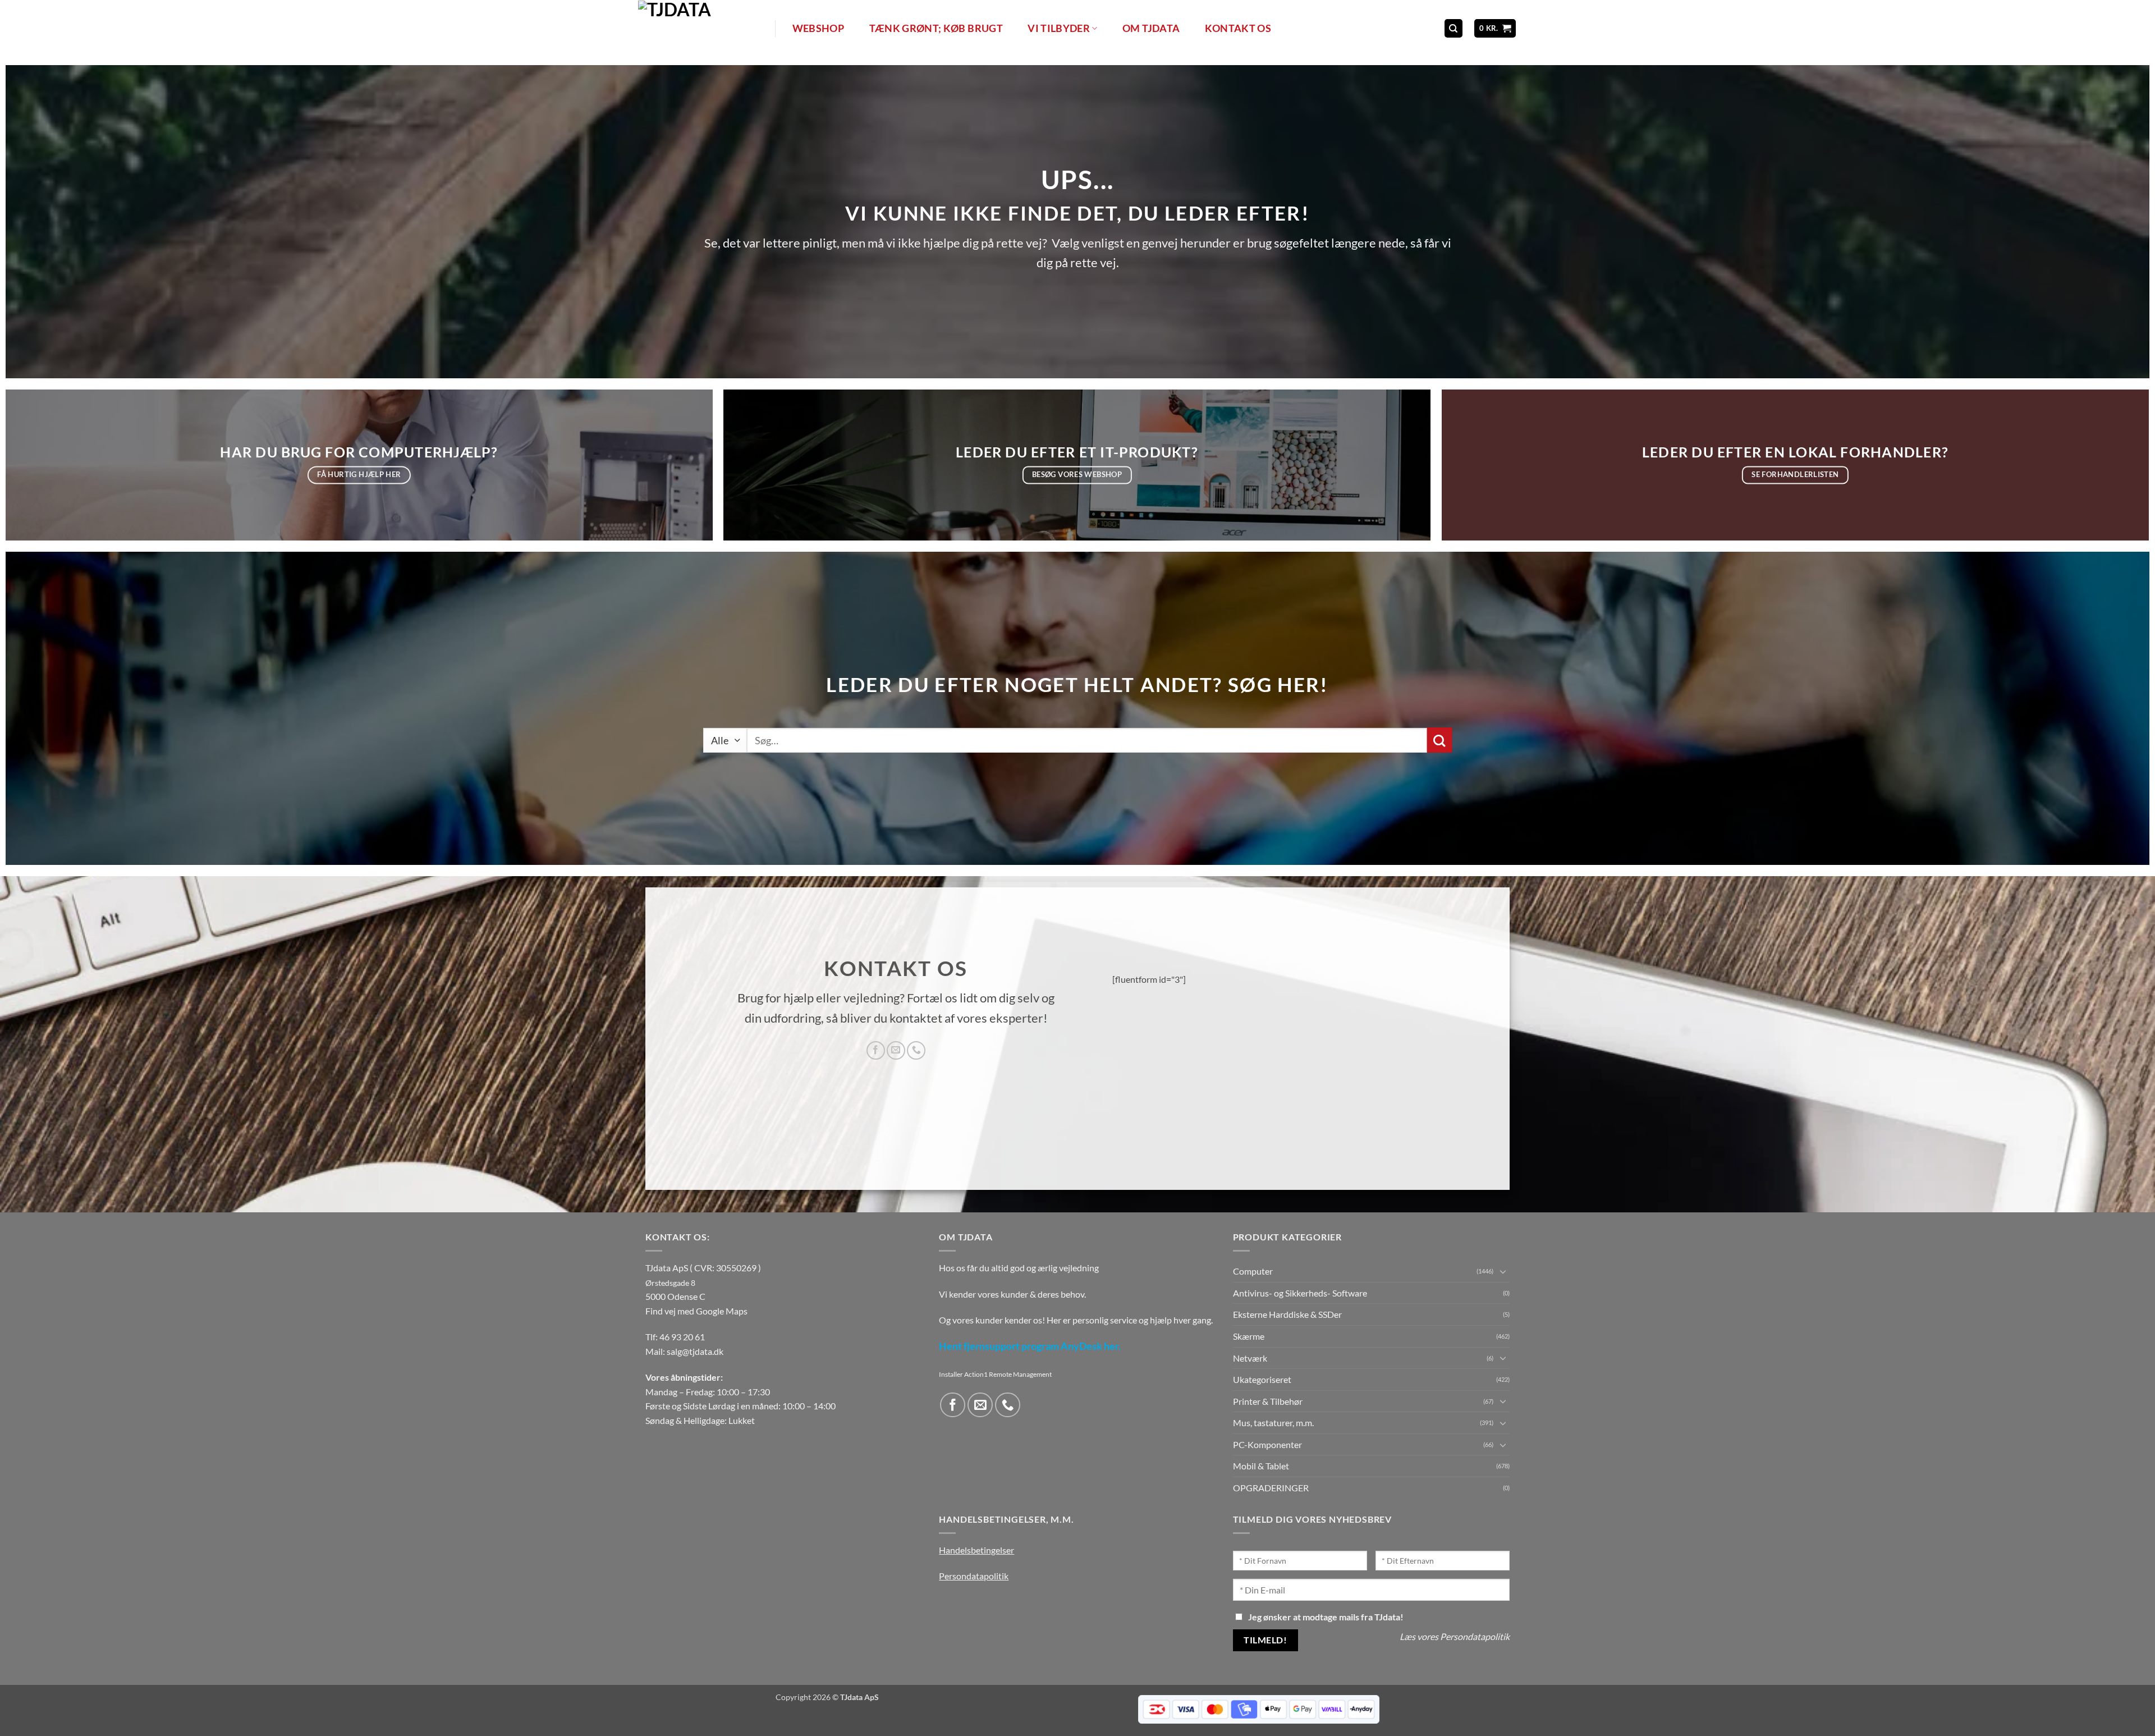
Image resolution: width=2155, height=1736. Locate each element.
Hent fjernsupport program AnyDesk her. (1030, 1346)
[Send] (1439, 740)
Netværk (1250, 1358)
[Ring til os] (916, 1050)
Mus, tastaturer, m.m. (1273, 1423)
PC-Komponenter (1267, 1444)
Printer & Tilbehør (1268, 1401)
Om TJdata (1151, 28)
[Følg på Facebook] (876, 1050)
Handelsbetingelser (976, 1550)
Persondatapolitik (974, 1576)
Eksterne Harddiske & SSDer (1287, 1314)
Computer (1253, 1271)
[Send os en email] (896, 1050)
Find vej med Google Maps (696, 1311)
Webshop (818, 28)
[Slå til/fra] (1503, 1271)
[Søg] (1454, 28)
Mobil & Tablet (1261, 1466)
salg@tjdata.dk (695, 1351)
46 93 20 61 (682, 1337)
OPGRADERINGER (1271, 1488)
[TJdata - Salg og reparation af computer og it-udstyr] (705, 28)
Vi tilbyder (1059, 28)
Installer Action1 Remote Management (995, 1374)
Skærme (1249, 1336)
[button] (1495, 28)
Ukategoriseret (1262, 1379)
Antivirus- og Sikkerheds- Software (1300, 1293)
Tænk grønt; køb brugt (936, 28)
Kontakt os (1238, 28)
